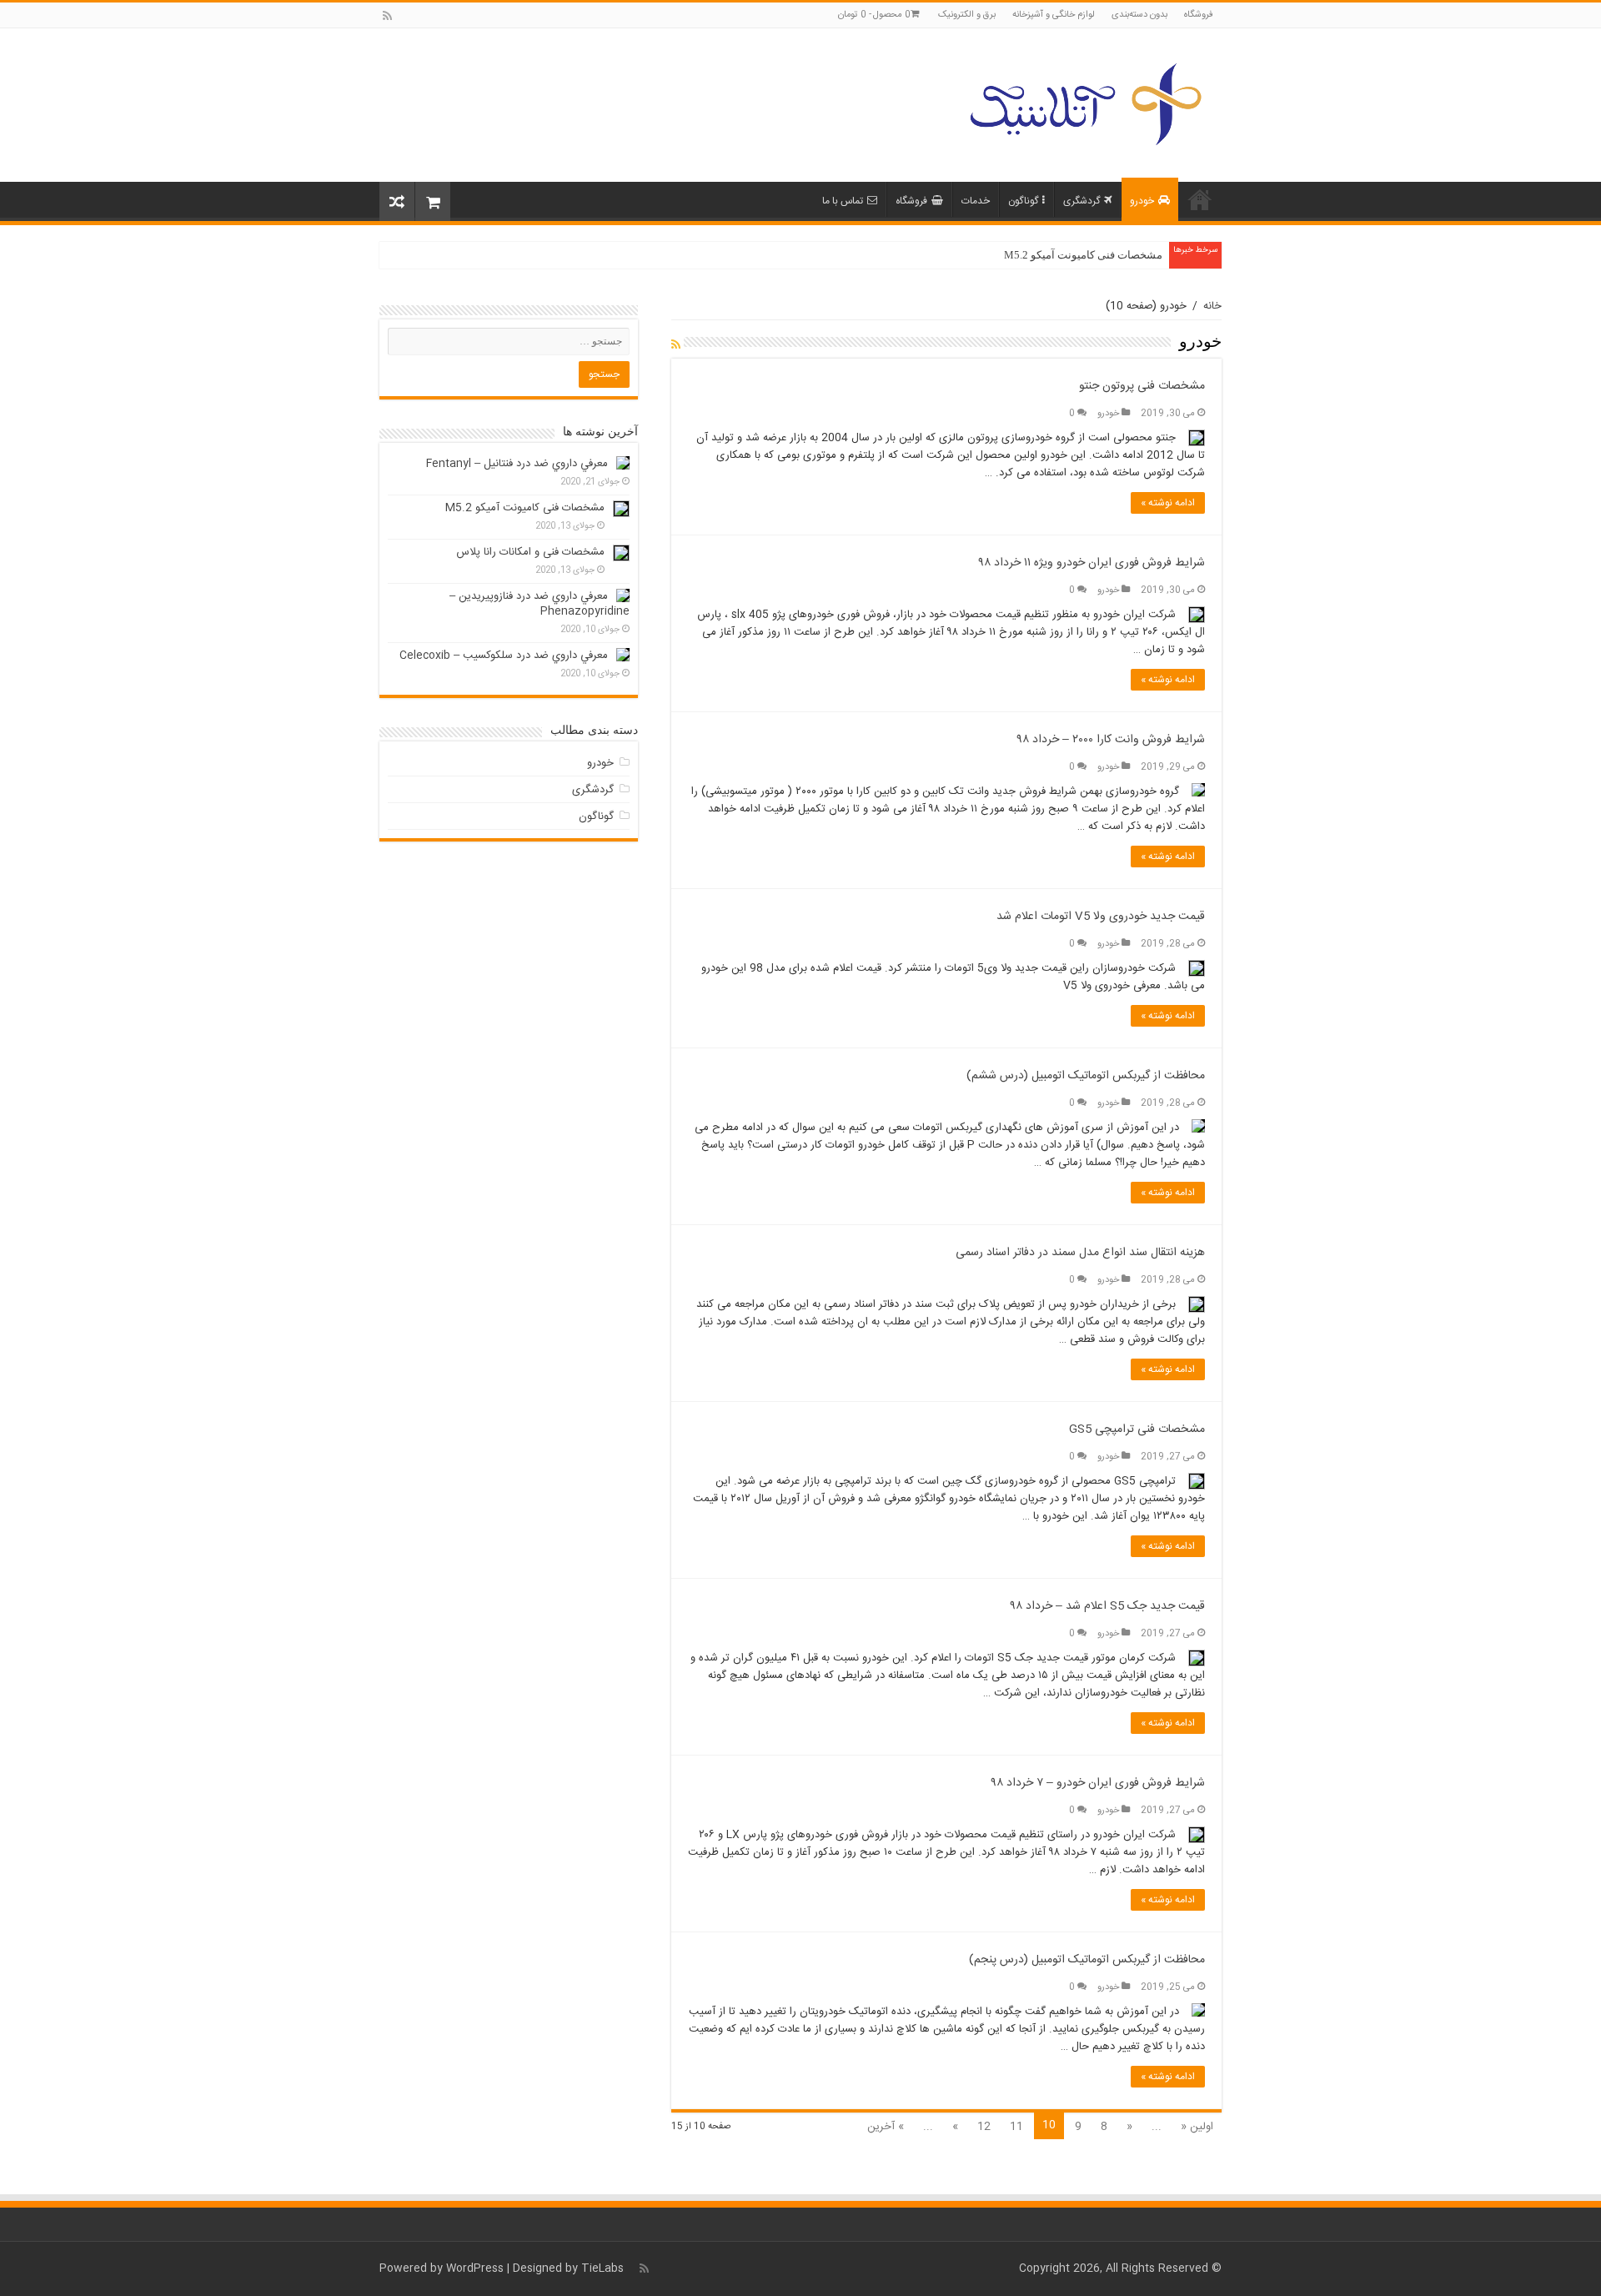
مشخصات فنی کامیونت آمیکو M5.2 (1083, 255)
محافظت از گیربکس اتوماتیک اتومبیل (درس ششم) (1086, 1076)
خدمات (976, 201)
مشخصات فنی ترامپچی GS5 (1137, 1429)
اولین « (1197, 2127)
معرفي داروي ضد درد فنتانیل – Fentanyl (517, 464)
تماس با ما (843, 201)
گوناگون (1023, 201)
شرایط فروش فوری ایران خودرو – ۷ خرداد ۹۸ (1098, 1783)
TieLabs (602, 2268)
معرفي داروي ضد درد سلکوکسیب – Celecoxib (504, 656)
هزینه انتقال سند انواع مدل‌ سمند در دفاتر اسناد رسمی (1080, 1253)
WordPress (475, 2268)
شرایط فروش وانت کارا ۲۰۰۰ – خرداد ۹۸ (1111, 740)
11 (1016, 2127)
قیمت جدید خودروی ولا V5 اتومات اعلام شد (1101, 917)
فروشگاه (1199, 15)
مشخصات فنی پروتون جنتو (1142, 386)
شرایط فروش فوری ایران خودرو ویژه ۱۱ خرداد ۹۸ (1092, 563)
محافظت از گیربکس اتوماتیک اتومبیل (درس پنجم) (1087, 1960)
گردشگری (1082, 201)
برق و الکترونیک (967, 15)
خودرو (1142, 201)
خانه (1200, 199)
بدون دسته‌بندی (1139, 15)
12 (984, 2127)
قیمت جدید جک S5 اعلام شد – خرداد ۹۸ (1108, 1606)
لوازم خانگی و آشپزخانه (1054, 15)
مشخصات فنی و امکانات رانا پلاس (530, 552)
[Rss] (387, 16)
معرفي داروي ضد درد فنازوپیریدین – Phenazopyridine (540, 604)
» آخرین (886, 2127)
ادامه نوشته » (1168, 503)
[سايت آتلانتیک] (1084, 102)
